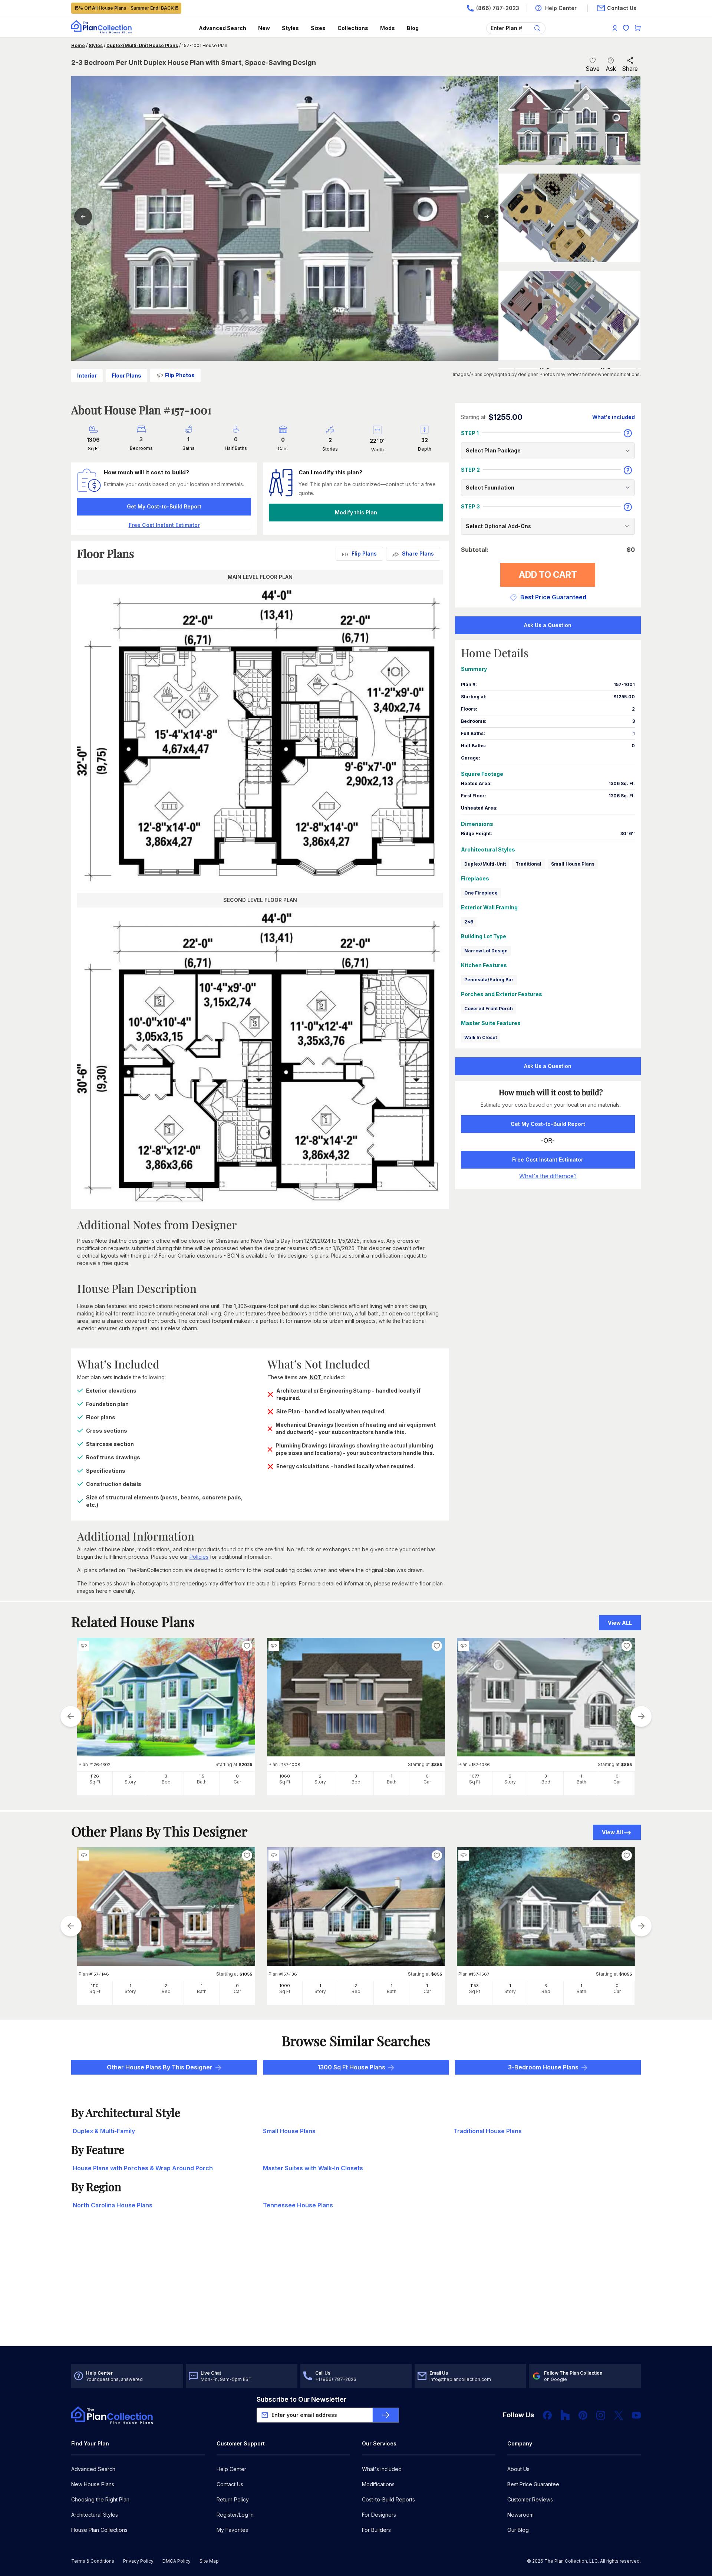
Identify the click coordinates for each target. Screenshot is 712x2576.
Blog (413, 28)
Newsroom (520, 2515)
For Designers (379, 2515)
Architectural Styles (95, 2515)
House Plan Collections (99, 2530)
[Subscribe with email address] (386, 2415)
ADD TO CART (548, 575)
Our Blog (518, 2530)
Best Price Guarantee (533, 2484)
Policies (199, 1557)
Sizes (318, 28)
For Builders (376, 2530)
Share (630, 69)
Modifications (378, 2484)
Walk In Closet (481, 1037)
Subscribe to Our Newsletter (301, 2399)
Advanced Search (222, 28)
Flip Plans (364, 554)
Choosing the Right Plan (100, 2499)
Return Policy (233, 2499)
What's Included (382, 2469)
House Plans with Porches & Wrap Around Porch (143, 2168)
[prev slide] (71, 1716)
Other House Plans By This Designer (160, 2067)
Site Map (209, 2561)
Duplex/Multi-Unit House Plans (142, 45)
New (264, 28)
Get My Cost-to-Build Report (164, 506)
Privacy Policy (138, 2561)
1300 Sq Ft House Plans (351, 2067)
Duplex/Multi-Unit (485, 864)
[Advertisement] (356, 2288)
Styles (290, 28)
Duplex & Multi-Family (104, 2131)
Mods (388, 28)
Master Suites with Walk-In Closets (313, 2168)
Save (593, 69)
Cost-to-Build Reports (388, 2499)
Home (78, 45)
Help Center (231, 2469)
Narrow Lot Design (486, 951)
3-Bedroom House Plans (543, 2067)
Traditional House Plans (488, 2131)
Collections (353, 28)
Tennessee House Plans (298, 2205)
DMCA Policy (177, 2561)
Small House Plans (573, 864)
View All (612, 1832)
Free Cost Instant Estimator (548, 1159)
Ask (611, 69)
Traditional (528, 864)
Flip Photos (180, 375)
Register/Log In (235, 2515)
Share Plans (418, 554)
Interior (87, 375)
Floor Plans (126, 375)
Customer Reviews (530, 2499)
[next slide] (641, 1716)
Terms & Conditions (93, 2561)
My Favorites (232, 2530)
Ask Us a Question (548, 625)
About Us (518, 2469)
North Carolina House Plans (113, 2205)
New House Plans (93, 2484)
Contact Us (230, 2484)
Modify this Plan (356, 512)
